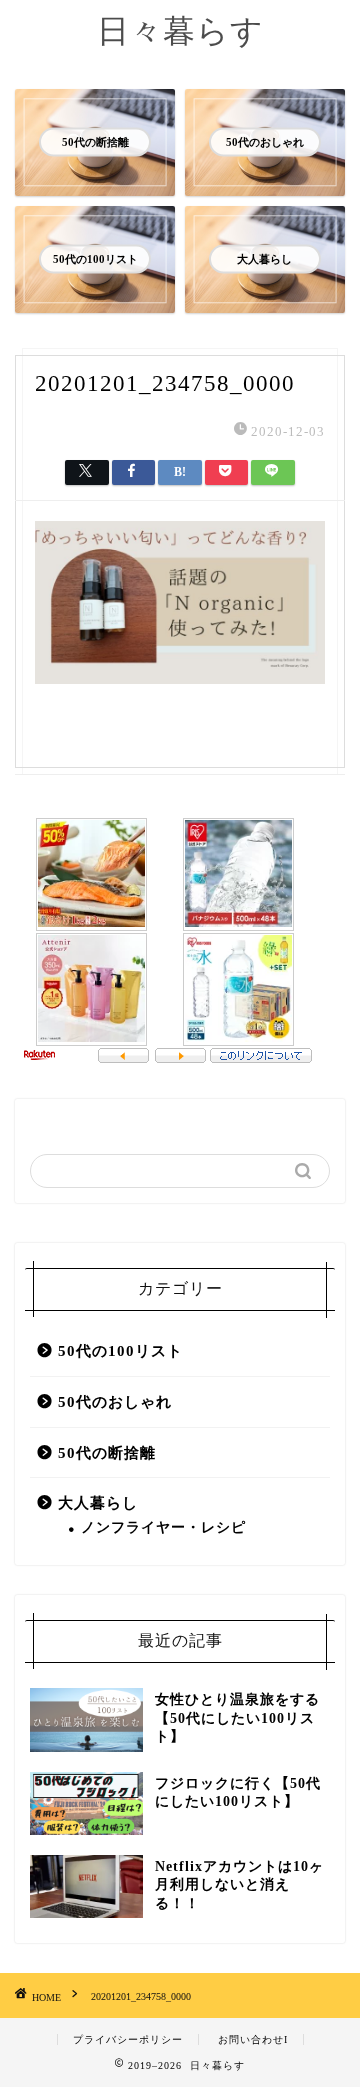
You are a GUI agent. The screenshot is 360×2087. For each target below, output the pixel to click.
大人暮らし (98, 1502)
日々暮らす (180, 31)
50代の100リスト (120, 1350)
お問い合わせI (253, 2039)
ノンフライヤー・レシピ (163, 1527)
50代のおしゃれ (115, 1401)
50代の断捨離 (107, 1452)
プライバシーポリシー (128, 2039)
